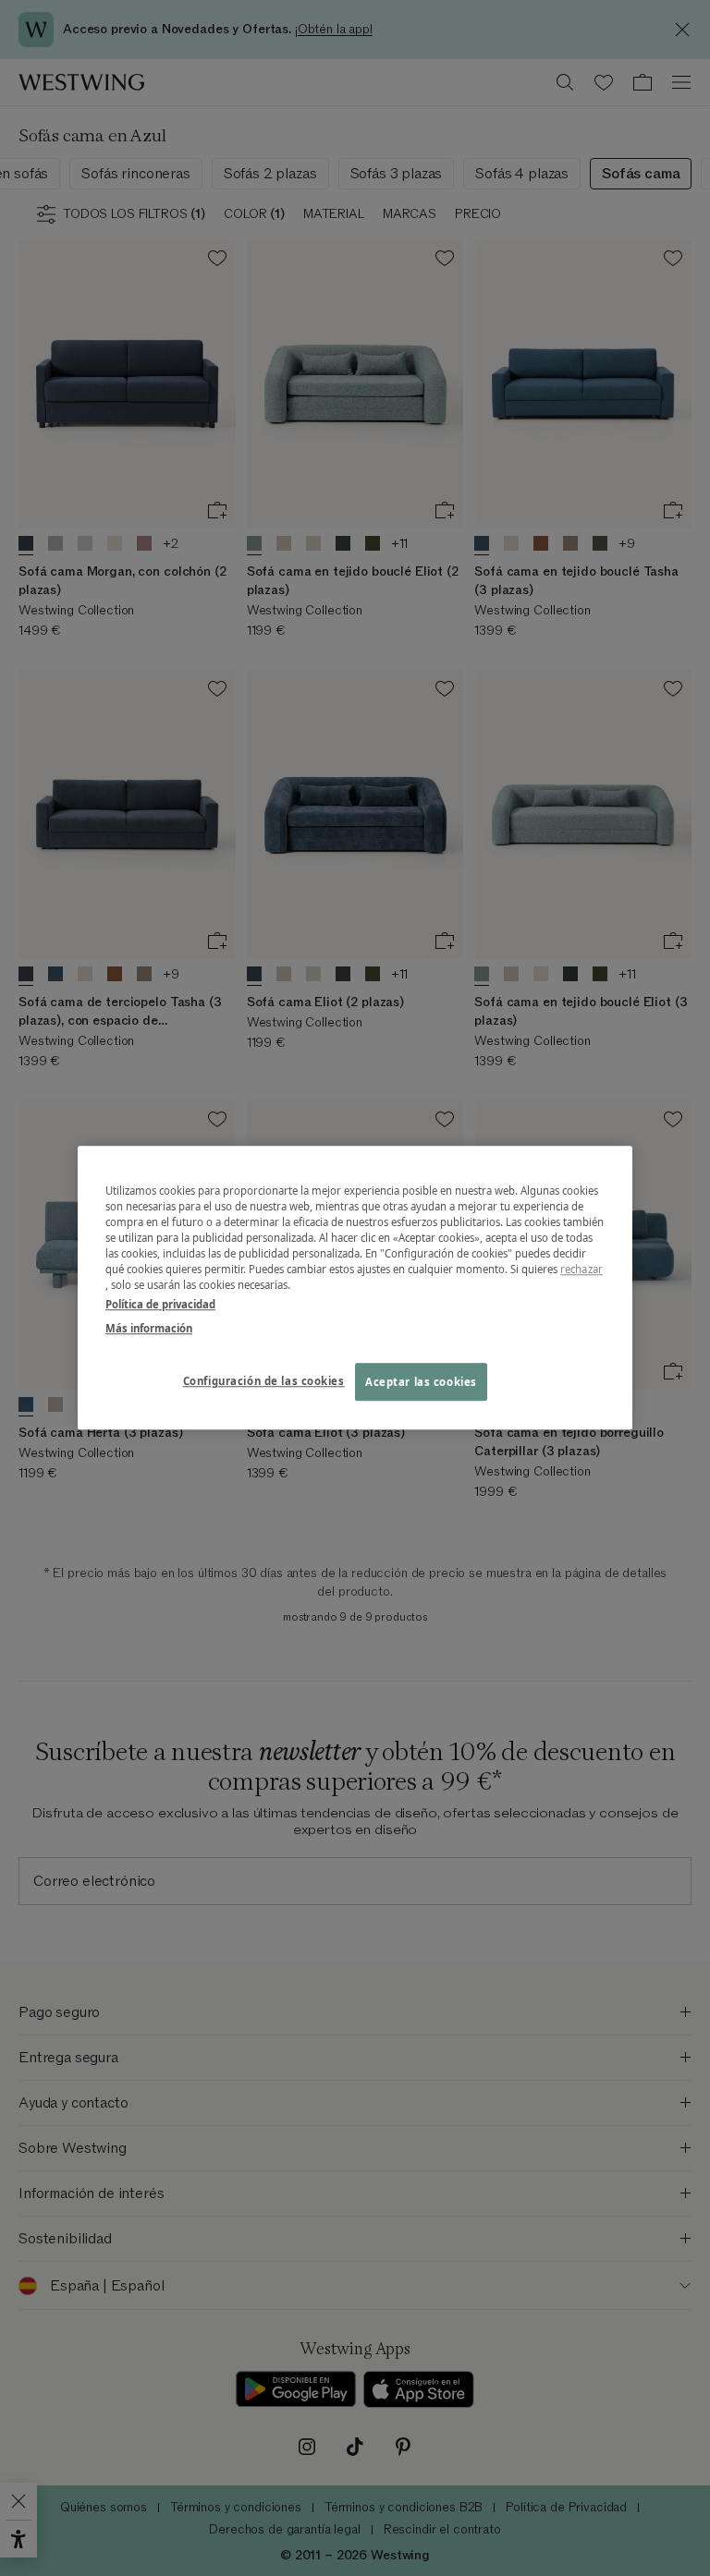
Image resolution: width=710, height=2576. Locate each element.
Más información (149, 1328)
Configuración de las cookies (264, 1381)
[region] (355, 1288)
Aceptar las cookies (421, 1382)
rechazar (581, 1270)
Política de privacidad (160, 1305)
